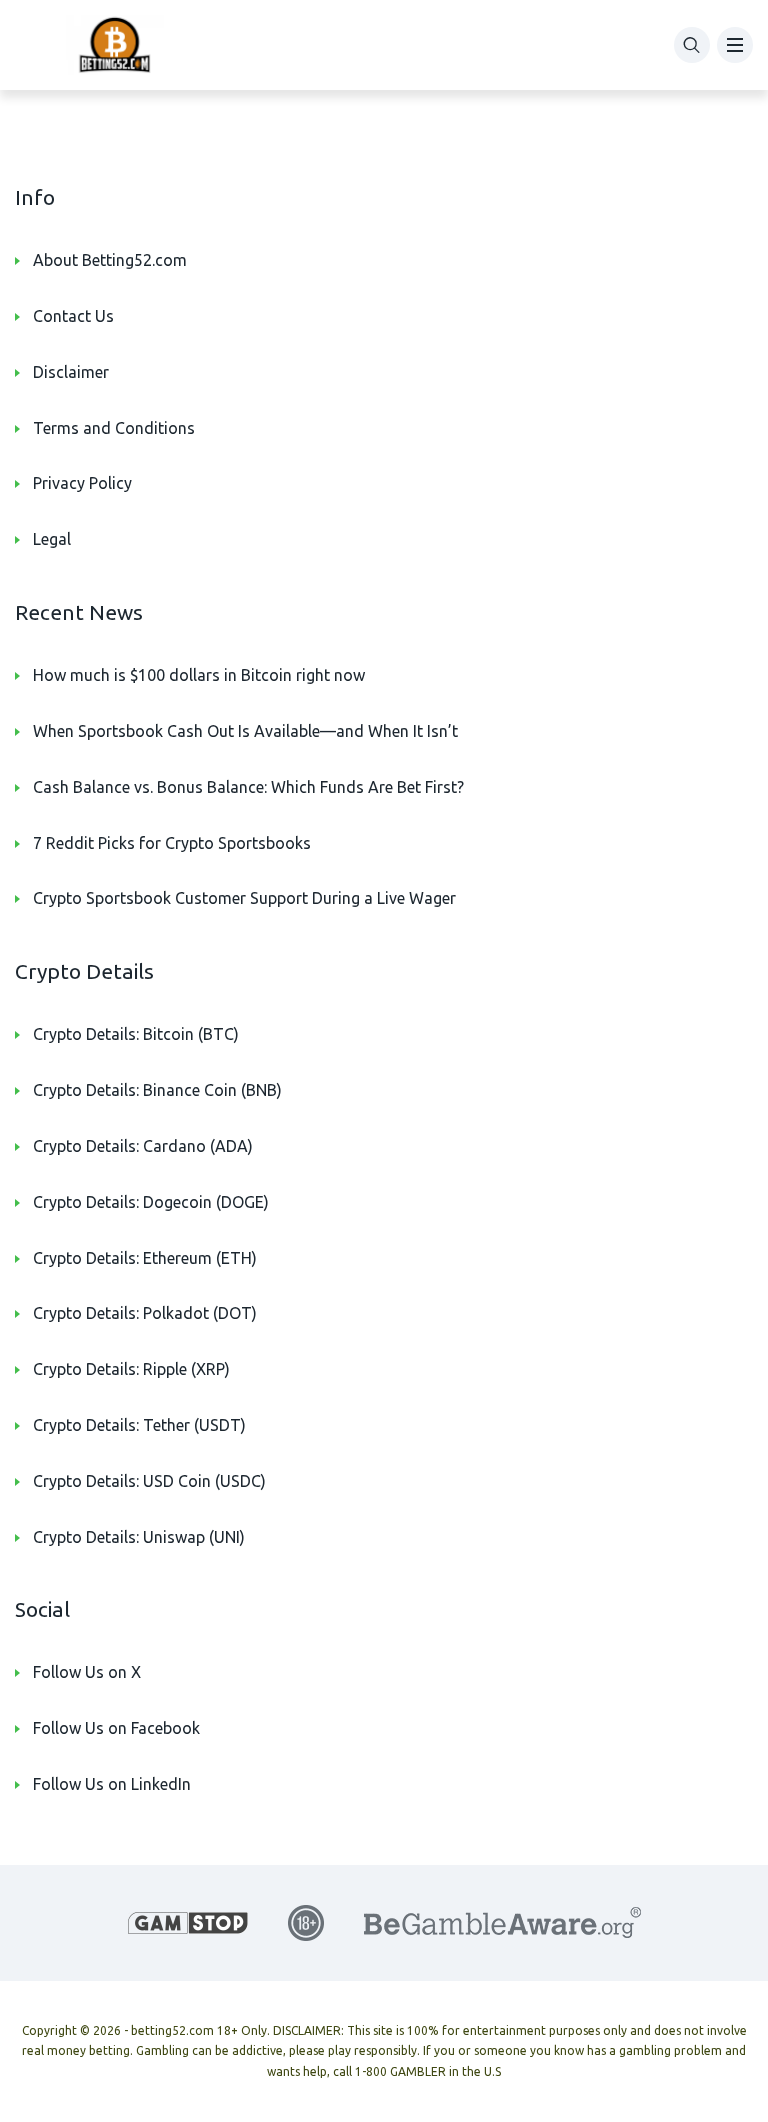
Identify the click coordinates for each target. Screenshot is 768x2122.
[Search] (692, 45)
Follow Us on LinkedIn (112, 1784)
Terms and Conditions (114, 428)
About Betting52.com (110, 260)
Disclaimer (71, 372)
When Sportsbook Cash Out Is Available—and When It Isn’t (245, 731)
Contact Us (73, 316)
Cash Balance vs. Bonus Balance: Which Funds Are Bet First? (248, 787)
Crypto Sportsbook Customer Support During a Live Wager (244, 898)
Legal (52, 539)
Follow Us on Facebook (116, 1728)
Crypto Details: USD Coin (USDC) (149, 1481)
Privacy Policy (82, 483)
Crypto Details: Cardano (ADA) (143, 1146)
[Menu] (735, 45)
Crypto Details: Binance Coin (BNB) (157, 1090)
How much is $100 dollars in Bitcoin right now (199, 675)
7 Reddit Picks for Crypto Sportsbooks (172, 843)
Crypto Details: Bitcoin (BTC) (136, 1034)
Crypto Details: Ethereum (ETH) (145, 1258)
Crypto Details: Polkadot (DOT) (145, 1313)
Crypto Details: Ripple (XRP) (131, 1369)
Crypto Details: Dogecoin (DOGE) (151, 1202)
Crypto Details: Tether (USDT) (139, 1425)
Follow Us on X (87, 1672)
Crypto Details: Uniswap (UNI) (139, 1537)
